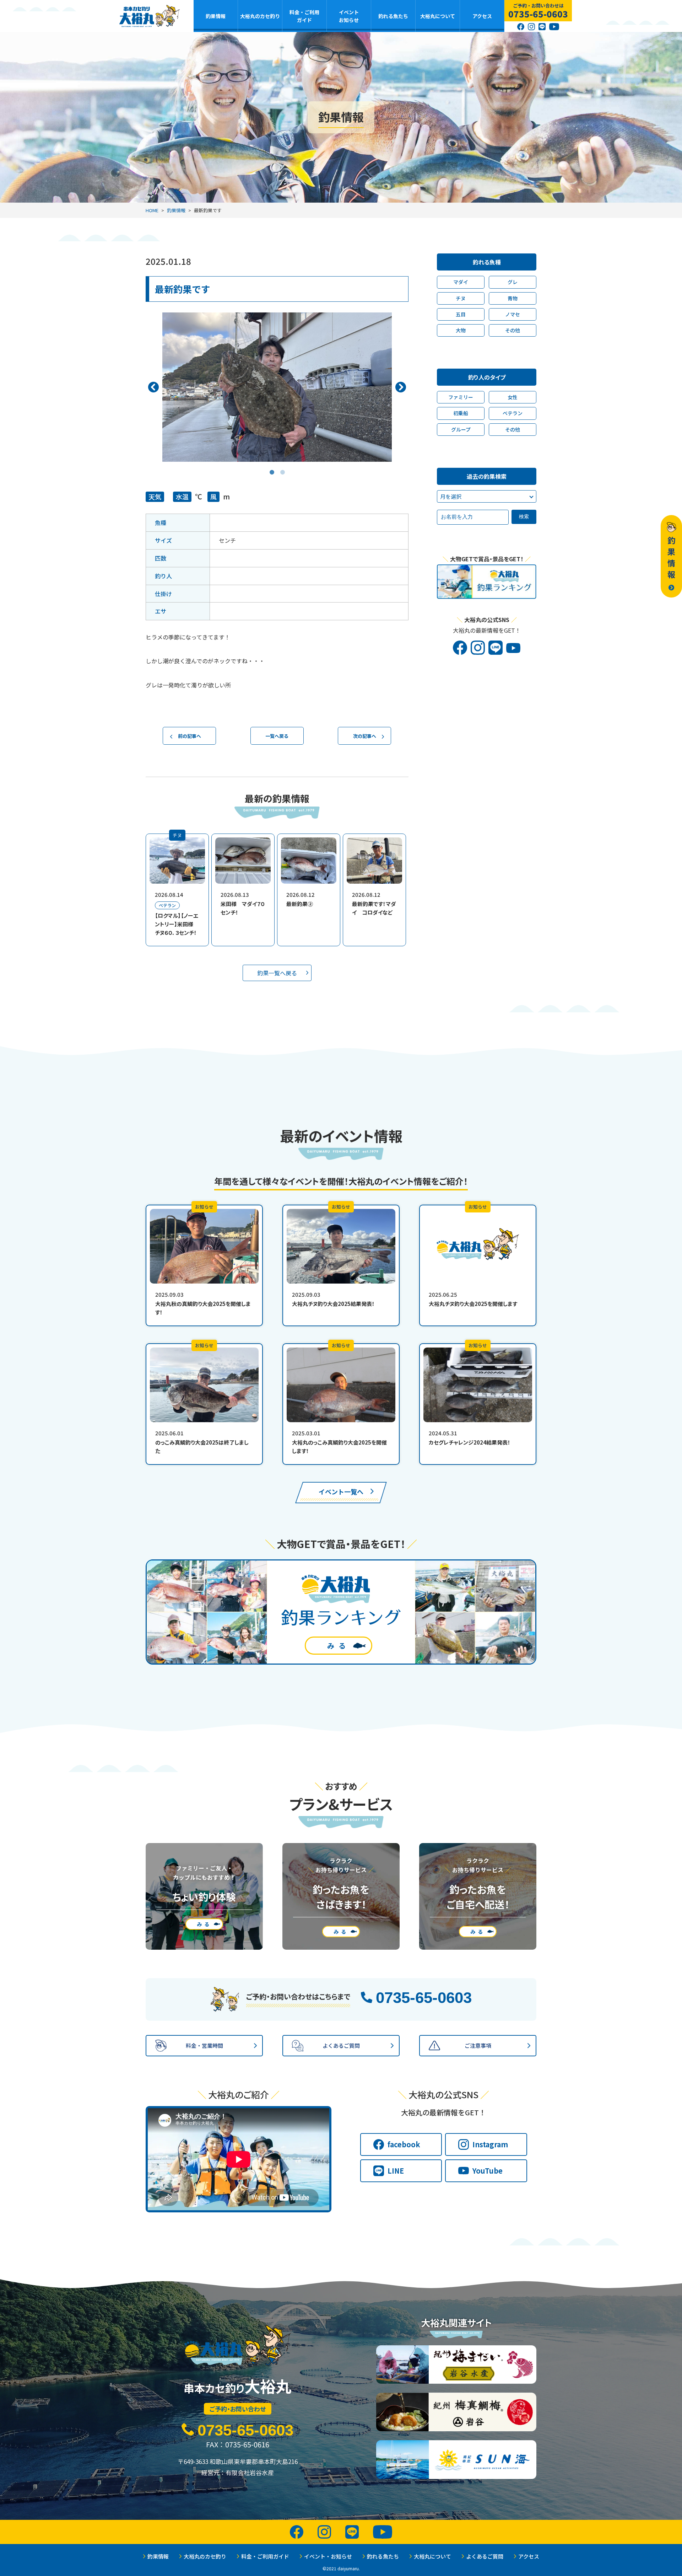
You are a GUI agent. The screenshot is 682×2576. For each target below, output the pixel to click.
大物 (461, 330)
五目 (461, 314)
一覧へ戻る (277, 736)
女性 (513, 397)
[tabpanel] (277, 387)
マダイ (461, 282)
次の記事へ (365, 736)
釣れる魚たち (393, 16)
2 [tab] (282, 467)
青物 (513, 298)
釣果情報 (216, 16)
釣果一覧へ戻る (277, 973)
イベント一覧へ (341, 1491)
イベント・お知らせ (328, 2556)
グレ (513, 282)
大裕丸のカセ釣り (260, 16)
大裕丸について (438, 16)
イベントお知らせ (349, 16)
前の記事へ (190, 736)
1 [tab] (272, 467)
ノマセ (513, 314)
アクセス (482, 16)
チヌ (461, 298)
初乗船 (461, 413)
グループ (461, 429)
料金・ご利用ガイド (304, 16)
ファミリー (461, 397)
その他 (513, 330)
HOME (152, 210)
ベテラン (513, 413)
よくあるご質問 (485, 2556)
